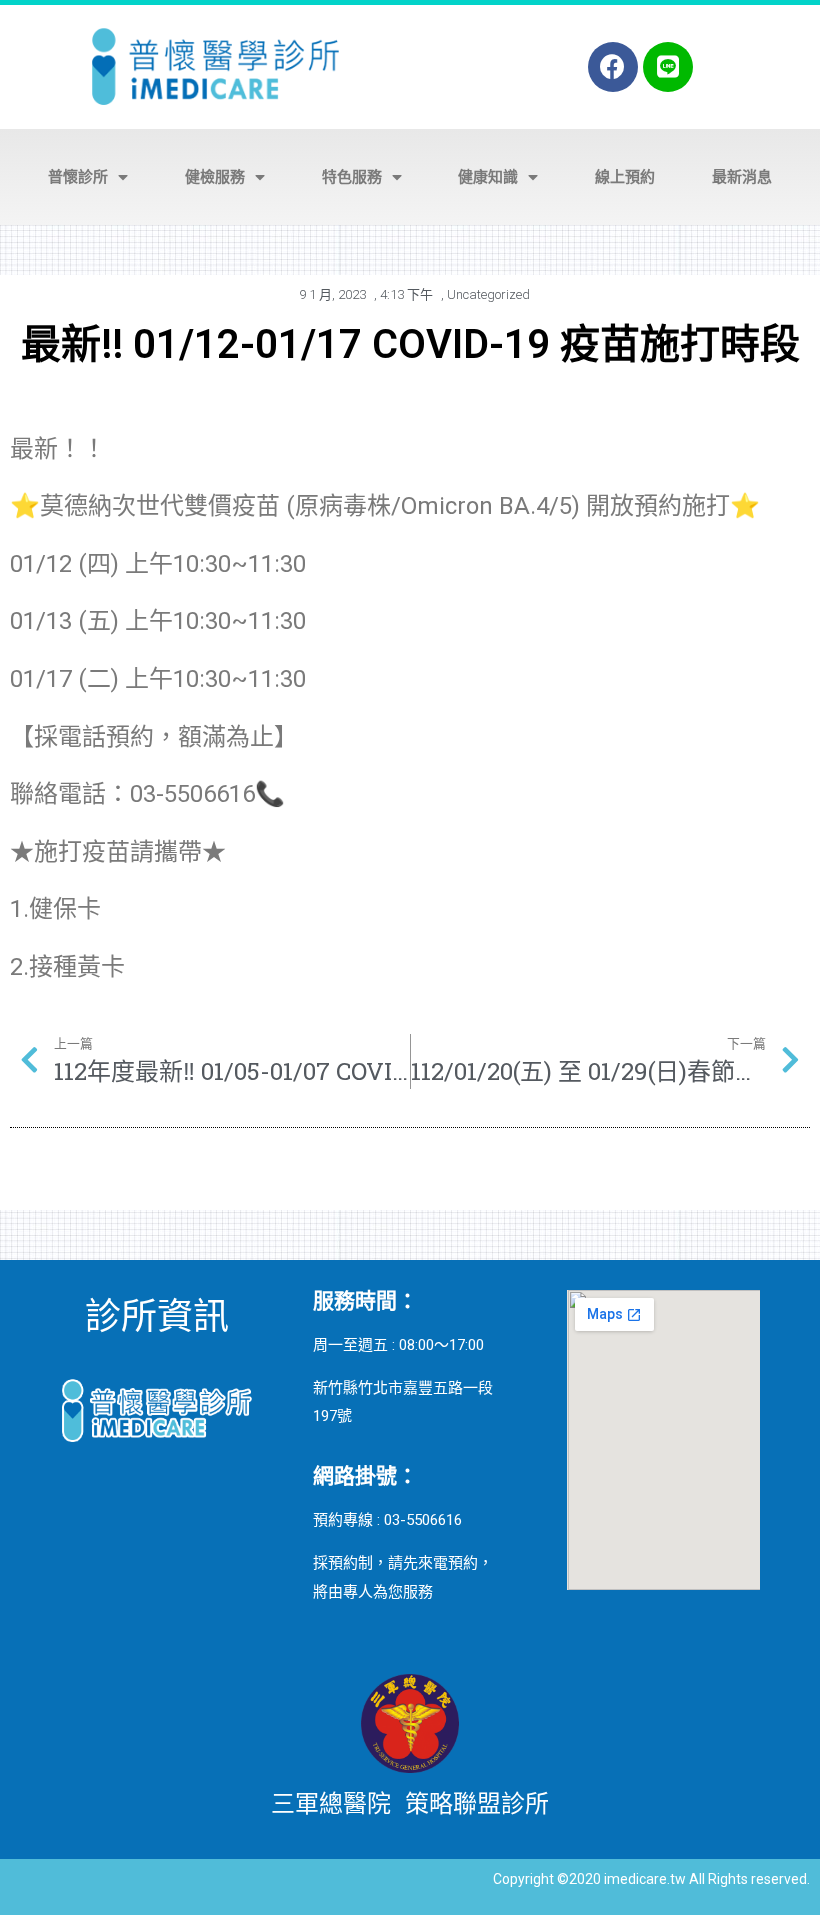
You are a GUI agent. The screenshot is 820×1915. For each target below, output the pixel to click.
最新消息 (742, 177)
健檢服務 (215, 177)
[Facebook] (613, 67)
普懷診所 (78, 177)
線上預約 (625, 177)
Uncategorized (488, 294)
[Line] (668, 67)
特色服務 (352, 177)
